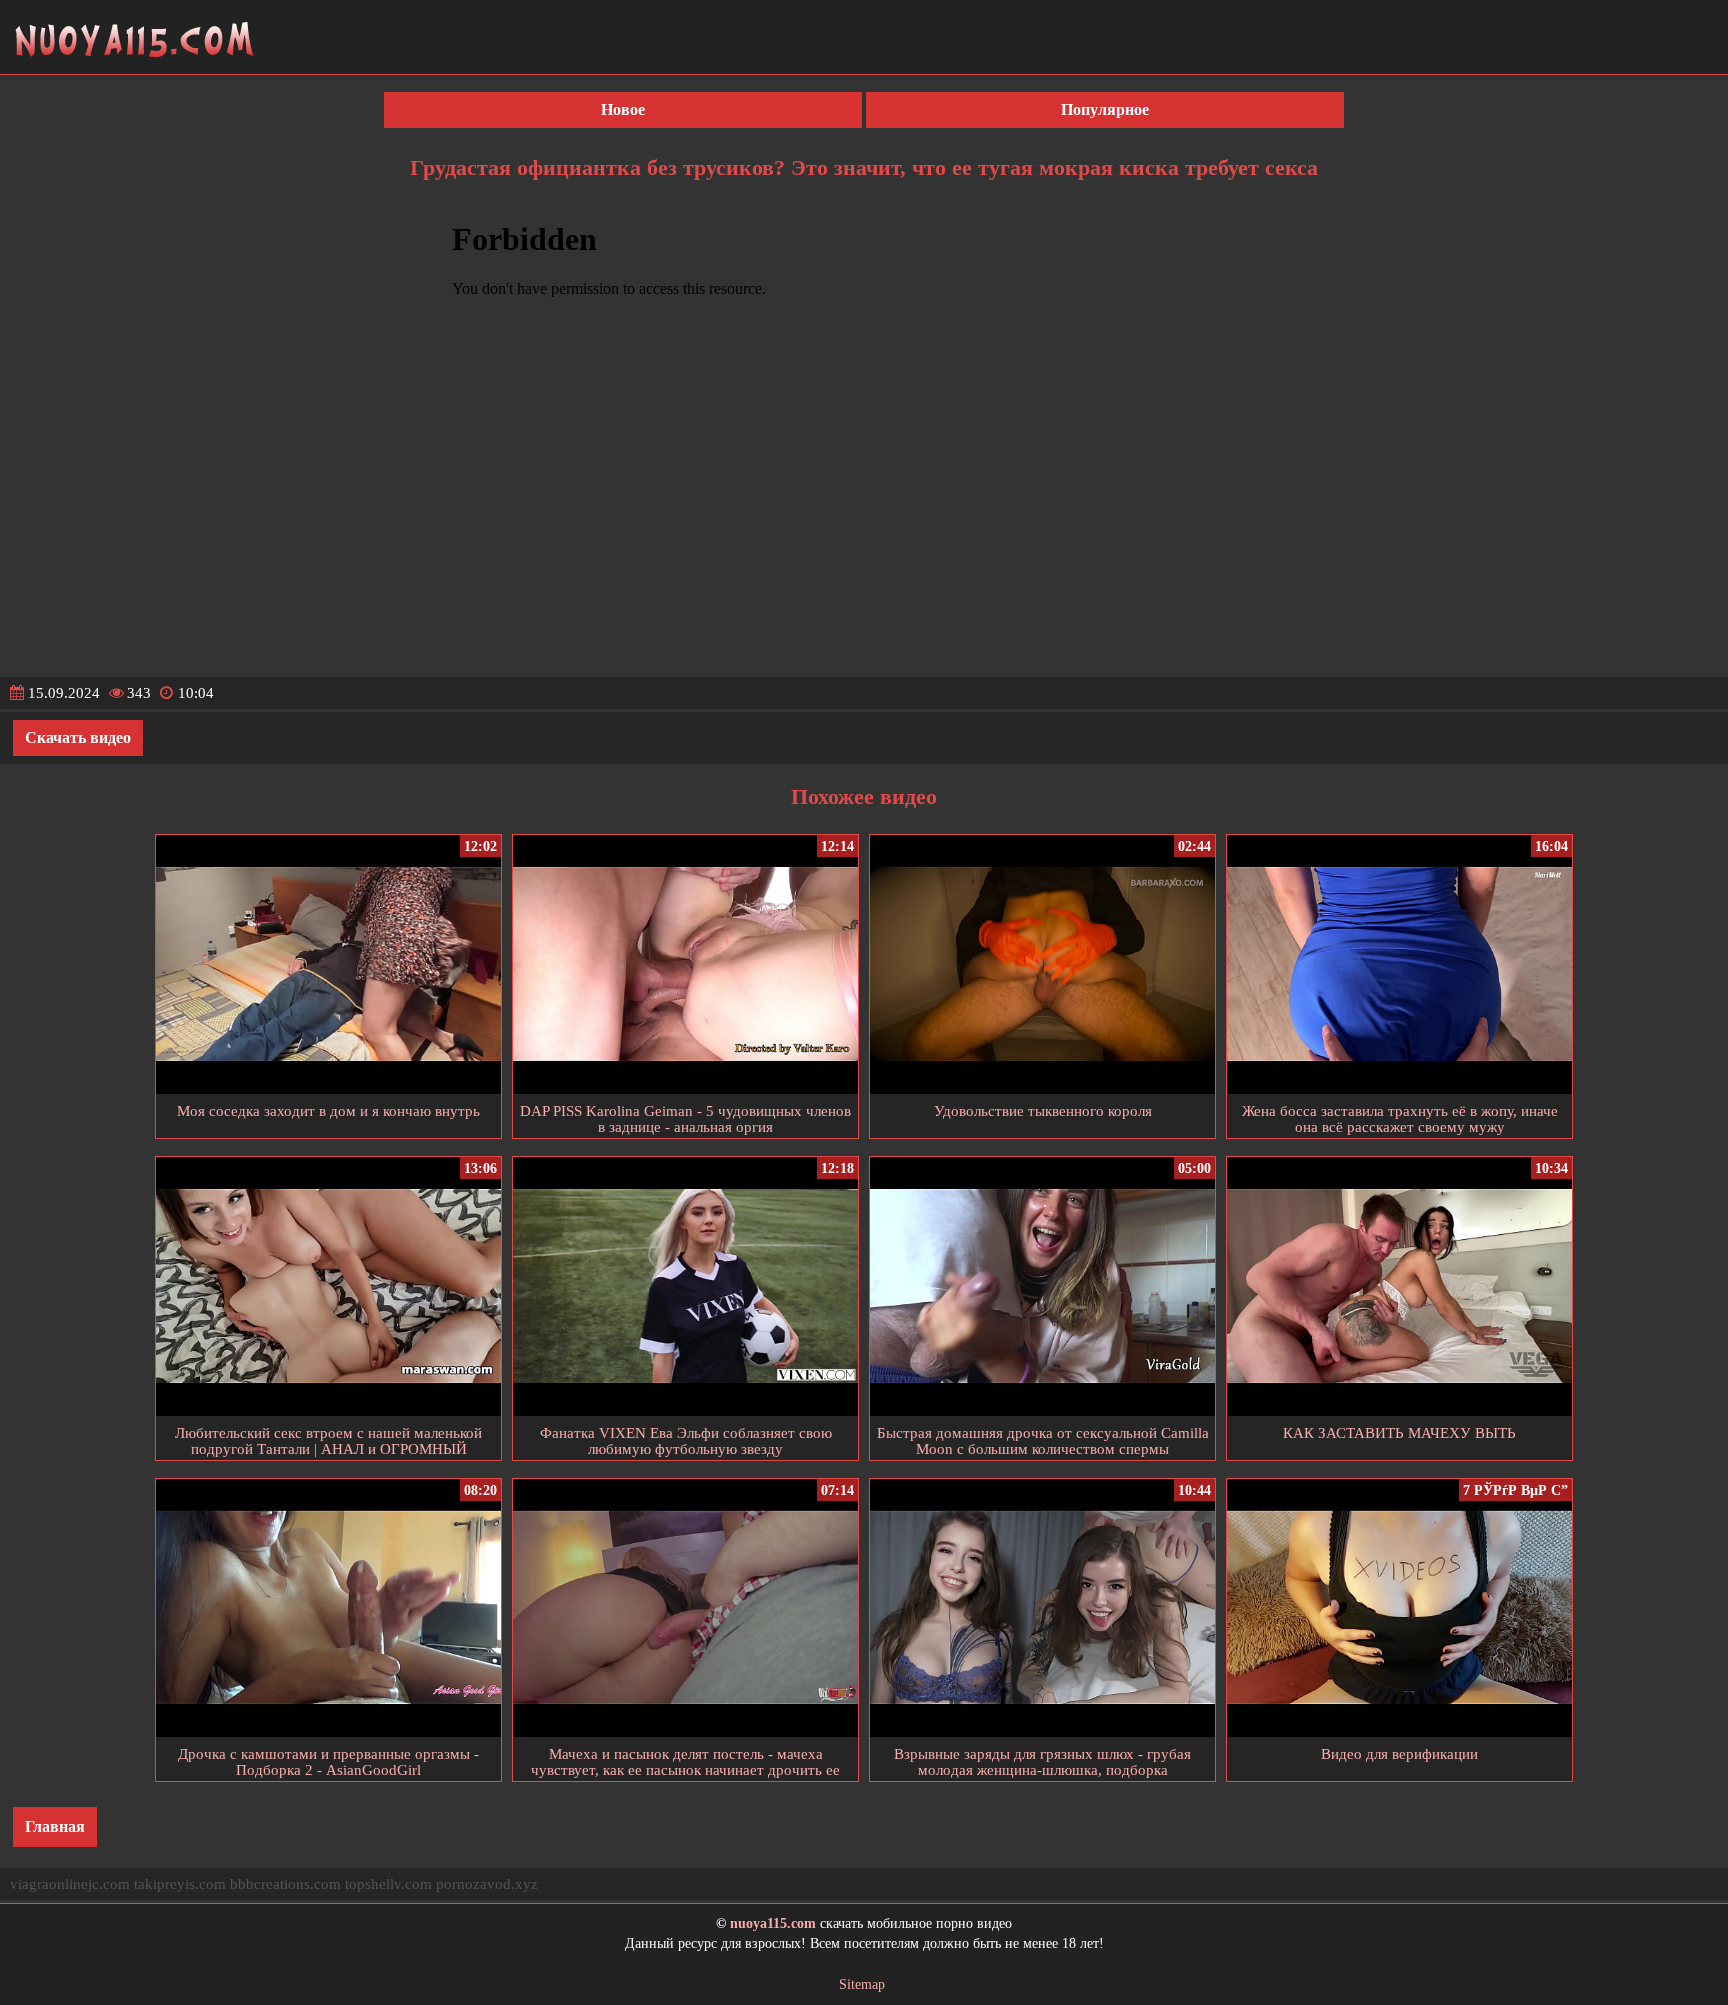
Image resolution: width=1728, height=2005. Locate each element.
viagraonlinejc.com (70, 1884)
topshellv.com (388, 1884)
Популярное (1105, 109)
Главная (55, 1826)
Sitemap (862, 1984)
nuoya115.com (773, 1923)
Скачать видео (78, 737)
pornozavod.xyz (487, 1884)
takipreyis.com (180, 1884)
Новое (623, 109)
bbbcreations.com (285, 1884)
